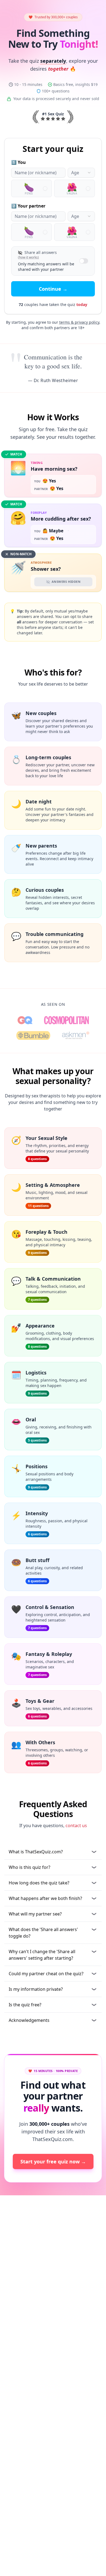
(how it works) (28, 257)
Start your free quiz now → (53, 2161)
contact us (76, 1826)
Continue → (53, 289)
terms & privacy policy (79, 322)
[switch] (84, 261)
